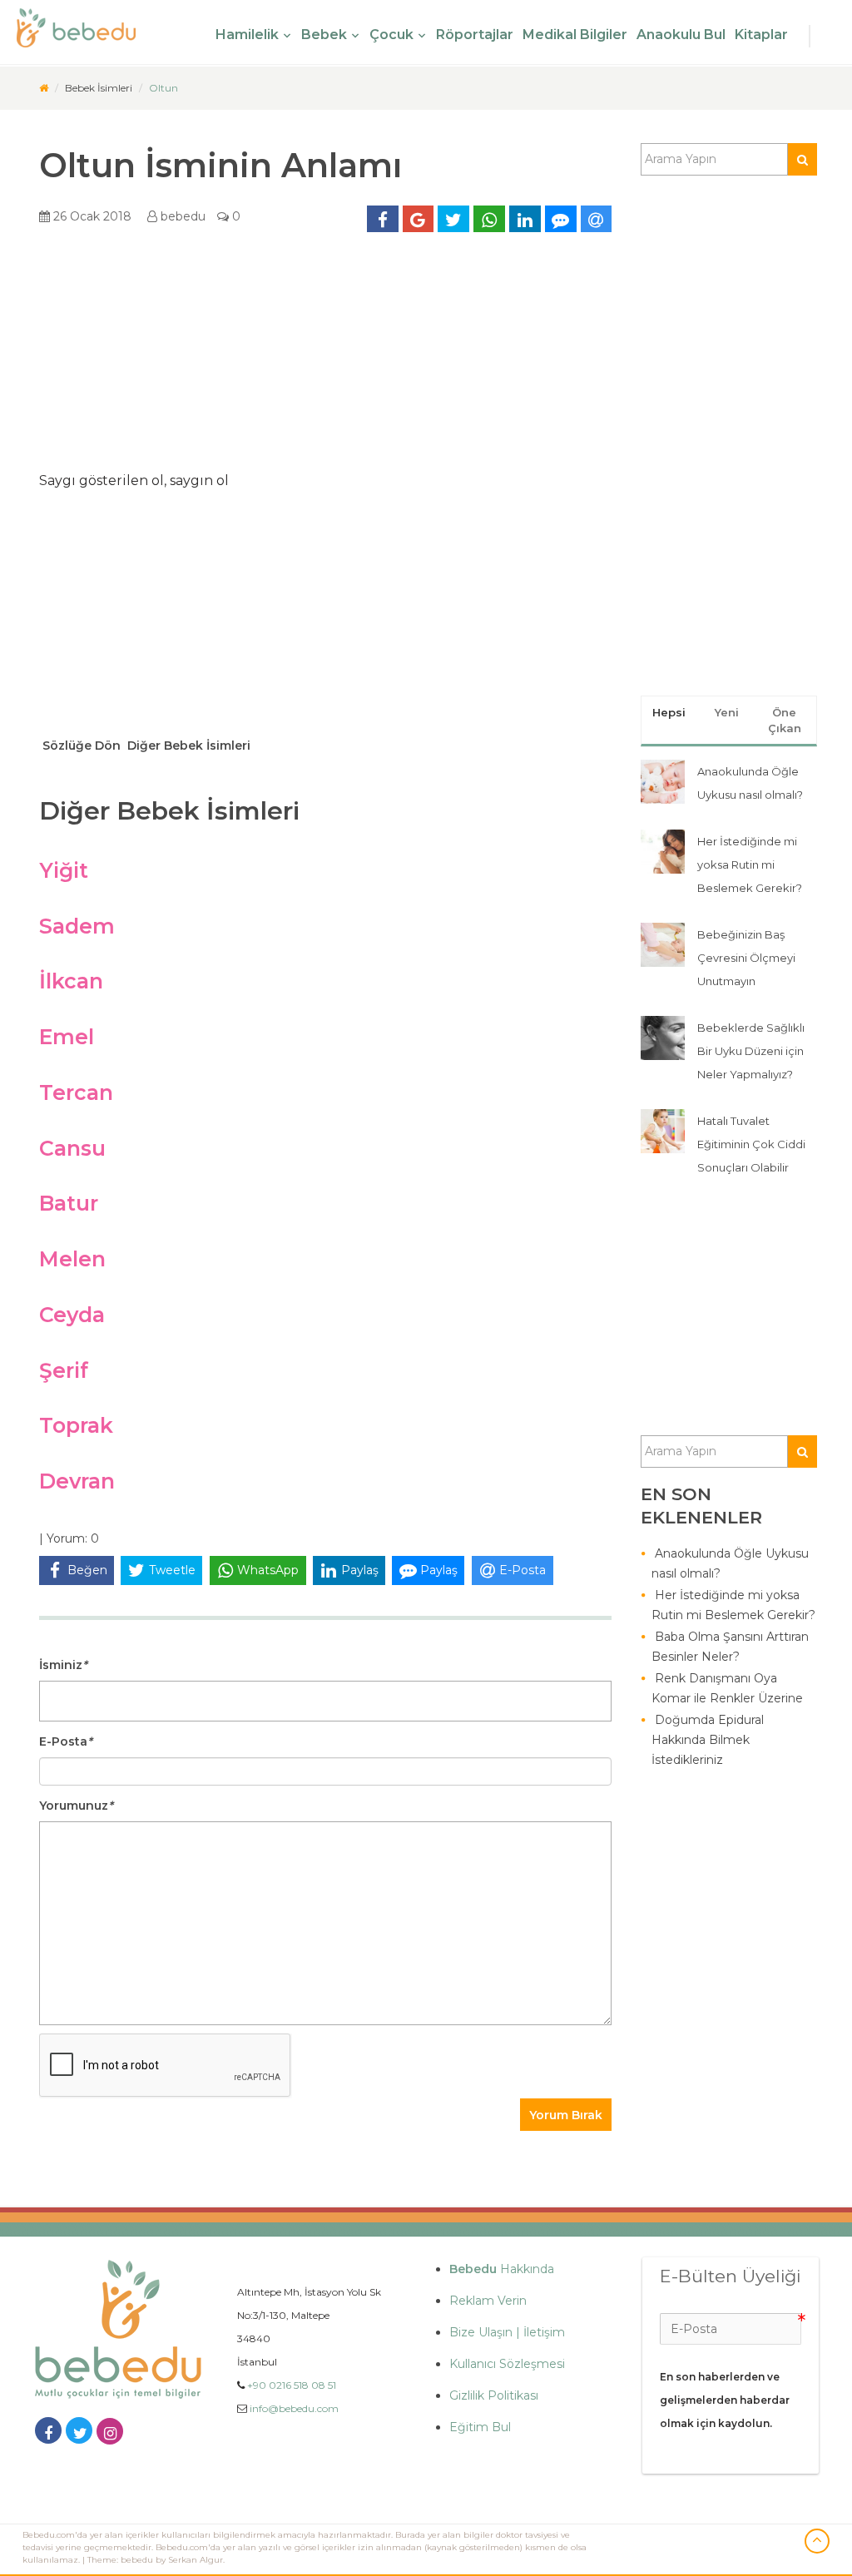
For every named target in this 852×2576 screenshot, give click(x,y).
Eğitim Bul (480, 2427)
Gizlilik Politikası (494, 2395)
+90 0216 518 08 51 (292, 2385)
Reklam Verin (488, 2301)
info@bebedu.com (294, 2408)
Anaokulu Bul (681, 35)
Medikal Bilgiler (575, 35)
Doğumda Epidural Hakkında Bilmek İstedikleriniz (708, 1740)
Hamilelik (247, 35)
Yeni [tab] (727, 712)
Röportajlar (475, 35)
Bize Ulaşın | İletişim (507, 2332)
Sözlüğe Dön (80, 746)
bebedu (181, 216)
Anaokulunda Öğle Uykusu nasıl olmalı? (730, 1563)
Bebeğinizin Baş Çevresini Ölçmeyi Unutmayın (746, 958)
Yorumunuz (76, 1806)
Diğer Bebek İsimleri (187, 746)
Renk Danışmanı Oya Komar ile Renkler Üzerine (727, 1688)
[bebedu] (44, 88)
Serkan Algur (196, 2560)
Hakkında (502, 2269)
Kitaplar (761, 35)
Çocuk (391, 35)
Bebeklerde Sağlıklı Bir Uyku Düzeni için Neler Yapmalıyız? (751, 1051)
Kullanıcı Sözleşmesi (507, 2364)
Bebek (324, 35)
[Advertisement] (325, 358)
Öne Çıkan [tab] (785, 720)
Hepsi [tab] (669, 712)
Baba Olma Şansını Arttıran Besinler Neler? (730, 1647)
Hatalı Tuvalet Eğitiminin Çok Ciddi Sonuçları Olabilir (751, 1144)
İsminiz (63, 1665)
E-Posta (66, 1741)
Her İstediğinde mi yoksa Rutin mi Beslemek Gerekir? (750, 864)
